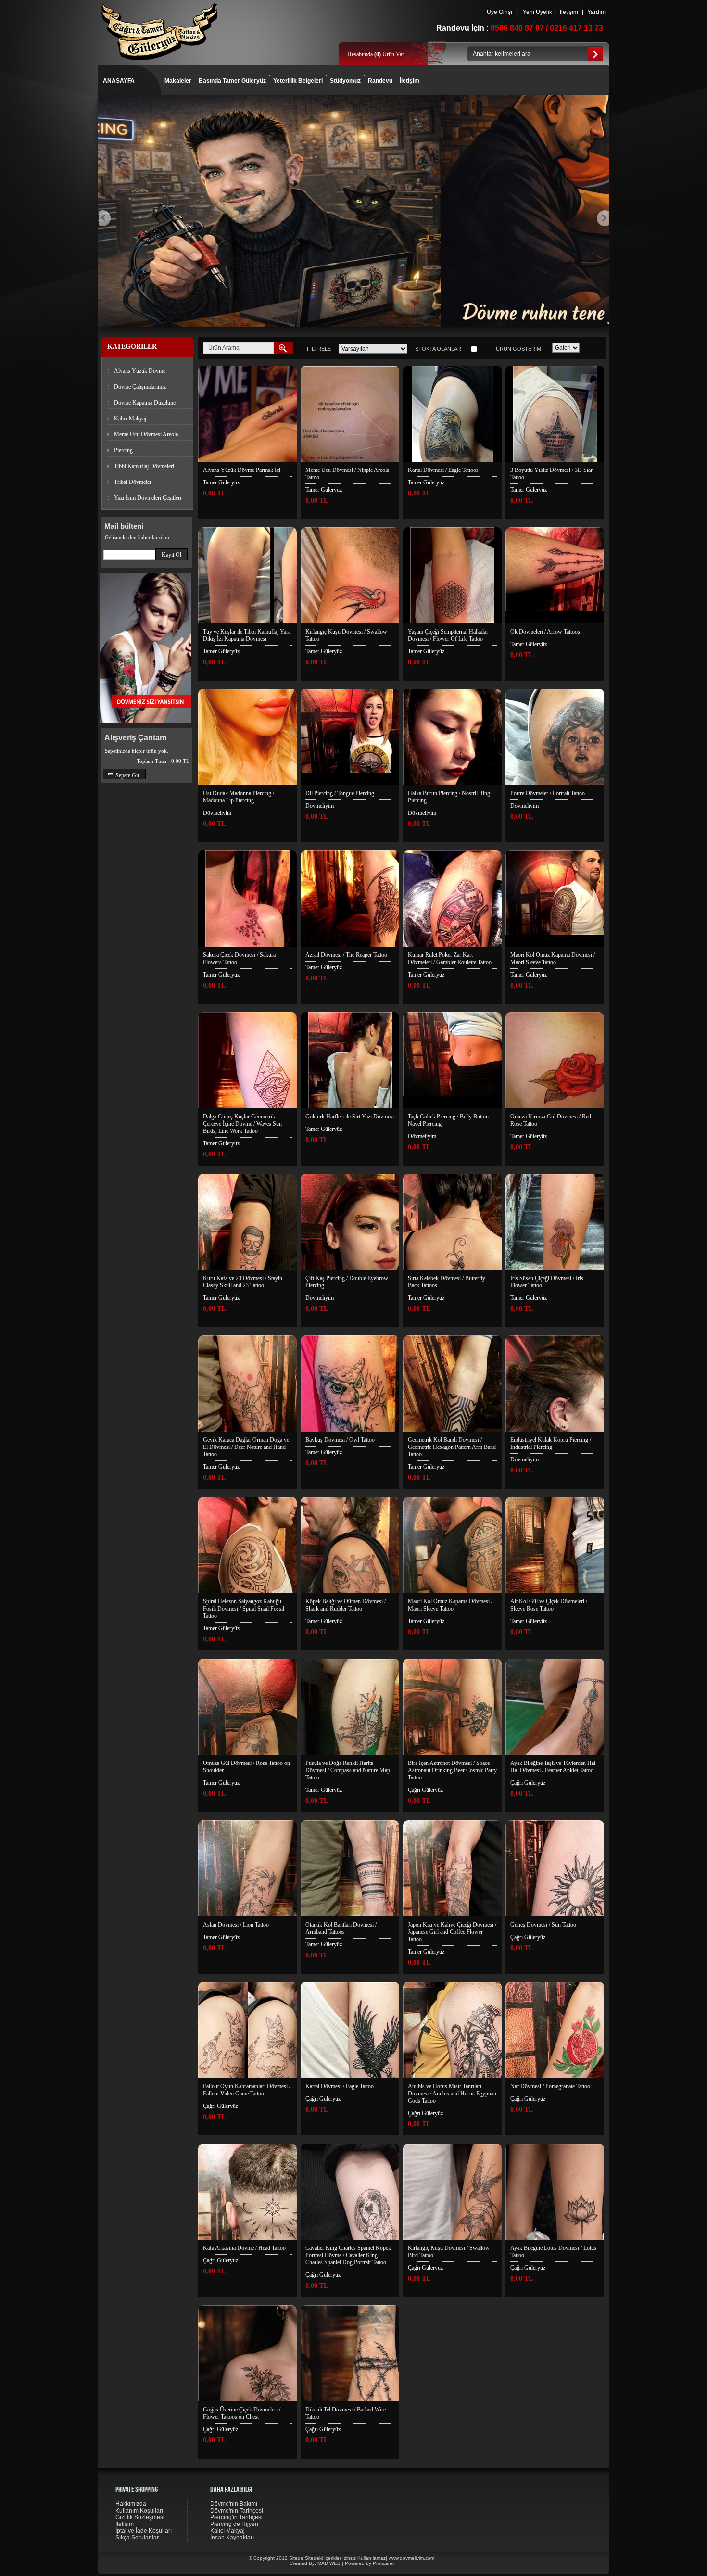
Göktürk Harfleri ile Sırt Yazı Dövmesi (350, 1117)
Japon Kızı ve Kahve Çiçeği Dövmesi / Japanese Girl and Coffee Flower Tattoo (452, 1932)
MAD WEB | (331, 2563)
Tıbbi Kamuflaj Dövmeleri (144, 466)
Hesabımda (361, 54)
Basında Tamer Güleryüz (232, 81)
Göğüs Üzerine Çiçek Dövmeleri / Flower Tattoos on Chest (242, 2413)
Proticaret (383, 2563)
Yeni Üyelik (537, 12)
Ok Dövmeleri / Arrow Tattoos (545, 632)
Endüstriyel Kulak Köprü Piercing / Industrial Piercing (551, 1443)
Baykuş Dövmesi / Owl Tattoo (340, 1440)
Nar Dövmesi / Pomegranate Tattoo (550, 2086)
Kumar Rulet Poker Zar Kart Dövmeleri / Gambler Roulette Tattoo (450, 958)
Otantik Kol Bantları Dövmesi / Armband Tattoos (341, 1928)
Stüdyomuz (345, 81)
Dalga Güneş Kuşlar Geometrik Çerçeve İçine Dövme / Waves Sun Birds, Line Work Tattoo (242, 1124)
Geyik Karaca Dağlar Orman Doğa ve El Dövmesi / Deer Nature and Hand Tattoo (246, 1447)
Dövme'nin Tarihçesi (237, 2511)
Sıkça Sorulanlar (137, 2538)
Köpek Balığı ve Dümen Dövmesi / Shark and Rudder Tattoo (346, 1605)
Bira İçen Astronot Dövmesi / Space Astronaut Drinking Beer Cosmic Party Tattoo (452, 1770)
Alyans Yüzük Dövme (140, 371)
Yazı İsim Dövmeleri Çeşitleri (148, 498)
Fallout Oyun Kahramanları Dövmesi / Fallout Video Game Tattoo (247, 2090)
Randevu (380, 81)
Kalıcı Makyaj (130, 419)
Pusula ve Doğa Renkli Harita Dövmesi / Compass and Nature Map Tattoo (348, 1770)
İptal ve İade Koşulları (144, 2531)
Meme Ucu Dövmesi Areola (146, 434)
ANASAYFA (119, 81)
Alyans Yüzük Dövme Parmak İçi (242, 470)
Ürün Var (389, 54)
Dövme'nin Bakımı (234, 2504)
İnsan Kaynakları (232, 2538)
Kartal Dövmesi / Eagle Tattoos (443, 470)
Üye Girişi (499, 12)
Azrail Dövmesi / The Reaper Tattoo (346, 955)
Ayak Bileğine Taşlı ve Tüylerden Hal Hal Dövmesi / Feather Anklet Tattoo (553, 1767)
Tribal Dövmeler (133, 482)
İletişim (569, 12)
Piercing (123, 450)
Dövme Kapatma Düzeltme (145, 403)
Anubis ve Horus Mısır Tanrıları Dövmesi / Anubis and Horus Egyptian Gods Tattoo (452, 2094)
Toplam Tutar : (163, 761)
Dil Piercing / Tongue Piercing (340, 793)
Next (603, 218)
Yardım (596, 12)
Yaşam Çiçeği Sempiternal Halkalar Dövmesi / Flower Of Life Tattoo (448, 635)
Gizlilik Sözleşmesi (140, 2517)
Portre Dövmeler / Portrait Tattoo (548, 793)
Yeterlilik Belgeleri (298, 81)
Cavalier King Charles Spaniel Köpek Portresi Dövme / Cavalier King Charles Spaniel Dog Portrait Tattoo (348, 2255)
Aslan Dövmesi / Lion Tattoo (236, 1925)
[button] (171, 554)
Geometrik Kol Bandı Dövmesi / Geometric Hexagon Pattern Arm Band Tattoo (452, 1447)
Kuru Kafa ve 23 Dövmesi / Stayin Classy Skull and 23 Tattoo (243, 1282)
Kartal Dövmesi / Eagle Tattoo (340, 2086)
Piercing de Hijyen (234, 2524)
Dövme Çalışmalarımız (140, 387)
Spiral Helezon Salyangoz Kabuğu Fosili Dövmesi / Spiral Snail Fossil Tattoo (244, 1609)
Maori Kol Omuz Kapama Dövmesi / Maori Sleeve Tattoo (553, 958)
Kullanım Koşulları (139, 2511)
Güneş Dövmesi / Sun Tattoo (543, 1925)
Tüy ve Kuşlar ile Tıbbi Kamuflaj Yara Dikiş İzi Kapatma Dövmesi (247, 635)
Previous (105, 218)
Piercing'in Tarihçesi (236, 2517)
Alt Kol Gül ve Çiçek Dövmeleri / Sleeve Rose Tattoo (549, 1605)
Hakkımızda (131, 2504)
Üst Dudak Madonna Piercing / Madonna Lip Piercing (239, 797)
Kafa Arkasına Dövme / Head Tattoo (244, 2248)
